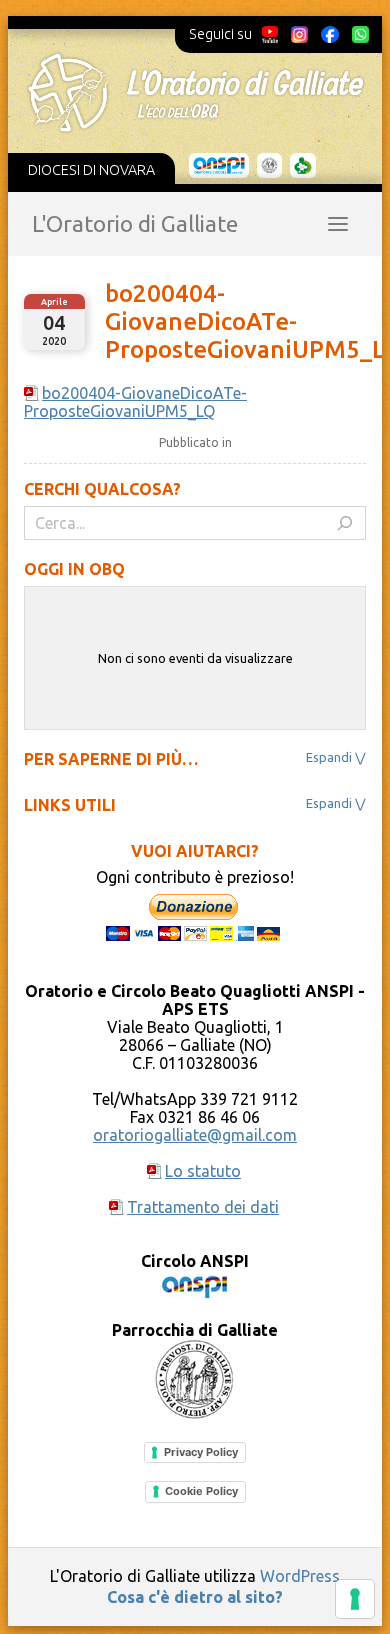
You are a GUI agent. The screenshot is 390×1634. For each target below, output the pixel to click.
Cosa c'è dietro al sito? (195, 1597)
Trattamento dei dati (203, 1207)
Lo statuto (203, 1171)
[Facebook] (330, 34)
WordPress (300, 1576)
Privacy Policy (201, 1452)
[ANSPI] (219, 166)
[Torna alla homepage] (196, 93)
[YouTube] (270, 34)
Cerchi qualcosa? (102, 489)
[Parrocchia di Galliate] (269, 166)
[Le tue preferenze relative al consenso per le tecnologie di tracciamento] (355, 1599)
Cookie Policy (201, 1491)
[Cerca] (345, 523)
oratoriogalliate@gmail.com (195, 1135)
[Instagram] (299, 34)
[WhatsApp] (360, 34)
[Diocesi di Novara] (303, 166)
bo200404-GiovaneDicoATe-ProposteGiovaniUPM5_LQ (135, 402)
